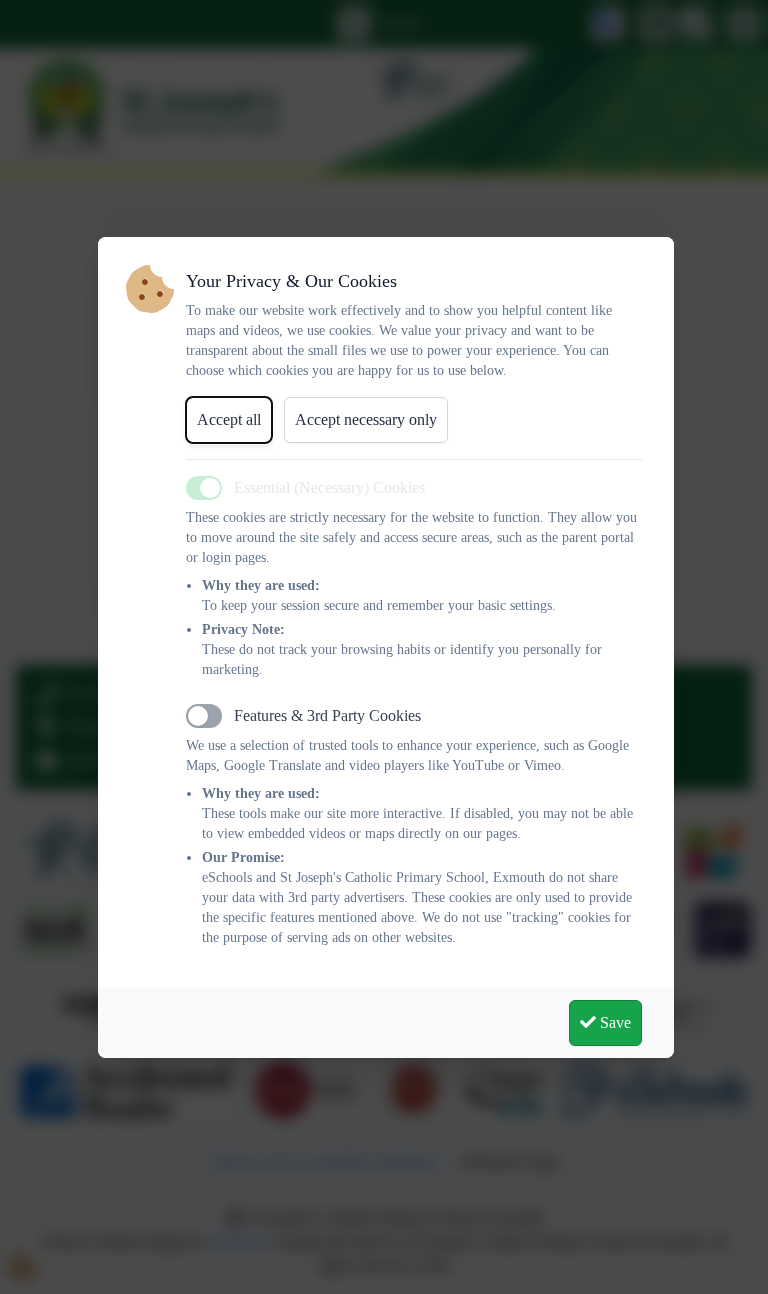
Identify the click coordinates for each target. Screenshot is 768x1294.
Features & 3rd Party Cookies (327, 715)
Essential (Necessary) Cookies (329, 487)
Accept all (229, 419)
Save (613, 1022)
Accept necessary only (366, 419)
